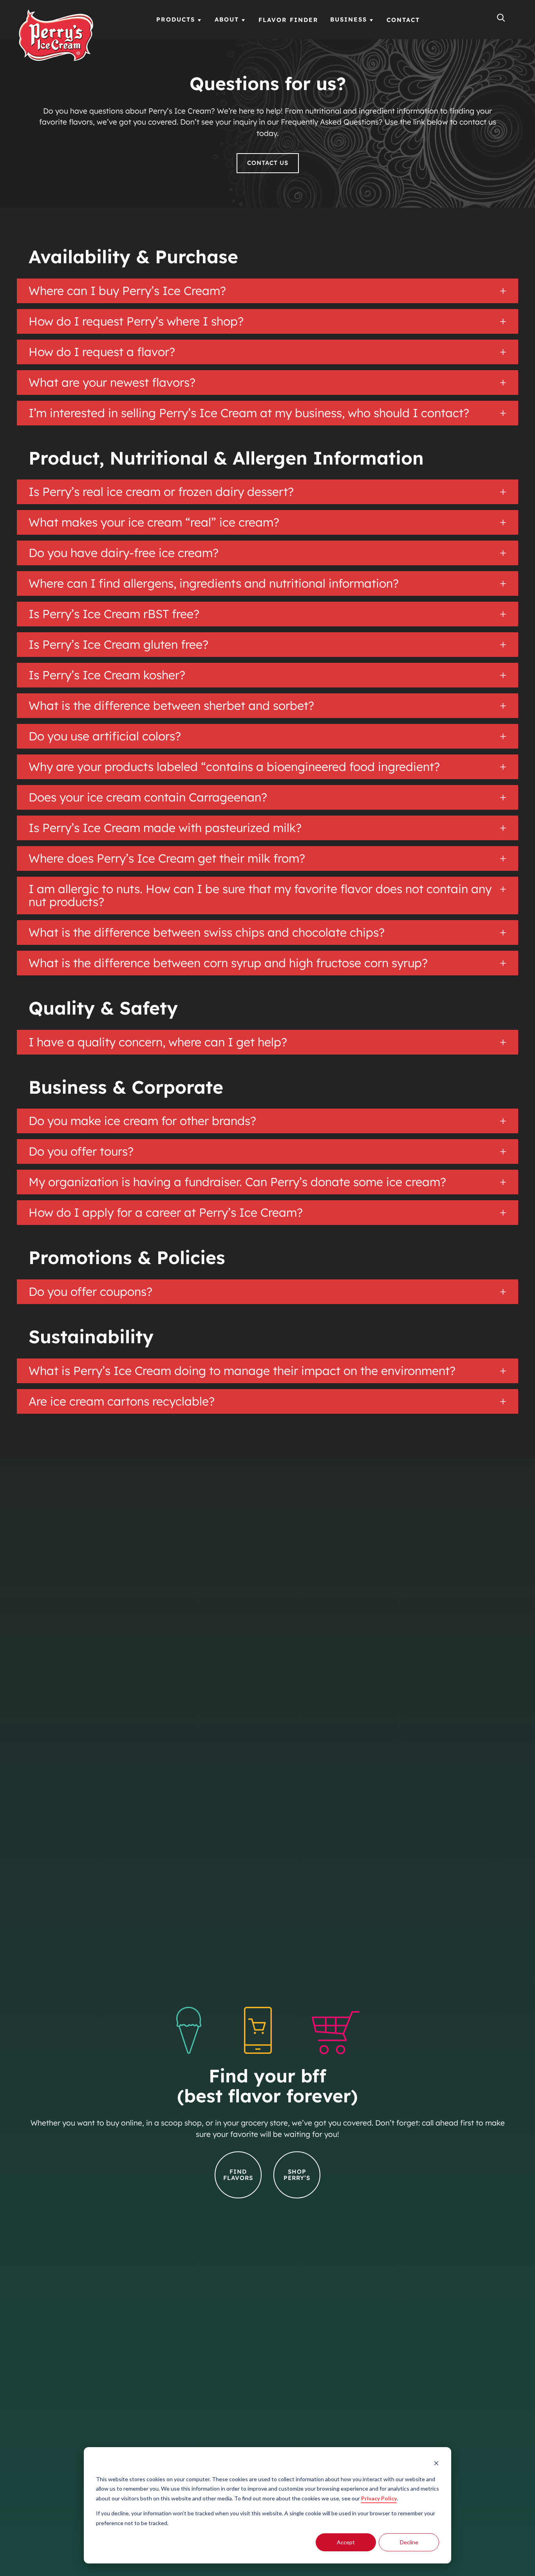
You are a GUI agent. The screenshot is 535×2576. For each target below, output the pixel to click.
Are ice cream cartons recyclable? (125, 1401)
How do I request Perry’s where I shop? (136, 321)
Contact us (268, 163)
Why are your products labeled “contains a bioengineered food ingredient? (234, 767)
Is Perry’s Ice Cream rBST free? (114, 614)
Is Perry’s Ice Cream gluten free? (118, 645)
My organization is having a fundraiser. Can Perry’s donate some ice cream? (240, 1182)
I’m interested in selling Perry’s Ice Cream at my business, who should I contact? (249, 413)
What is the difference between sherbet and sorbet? (171, 706)
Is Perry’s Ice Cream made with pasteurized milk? (165, 828)
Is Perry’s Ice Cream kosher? (107, 675)
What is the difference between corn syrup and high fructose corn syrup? (231, 963)
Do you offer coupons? (94, 1292)
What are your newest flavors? (114, 383)
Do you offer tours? (84, 1151)
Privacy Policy (379, 2498)
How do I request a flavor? (102, 352)
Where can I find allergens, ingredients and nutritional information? (214, 583)
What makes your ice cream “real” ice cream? (154, 522)
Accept (346, 2542)
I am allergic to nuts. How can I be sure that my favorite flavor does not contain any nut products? (260, 895)
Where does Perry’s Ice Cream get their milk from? (167, 858)
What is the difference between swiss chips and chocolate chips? (208, 933)
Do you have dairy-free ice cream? (124, 553)
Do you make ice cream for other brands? (145, 1121)
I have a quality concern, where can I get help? (159, 1042)
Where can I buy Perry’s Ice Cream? (127, 291)
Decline (409, 2542)
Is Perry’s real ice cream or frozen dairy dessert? (161, 492)
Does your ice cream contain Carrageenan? (148, 797)
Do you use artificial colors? (105, 736)
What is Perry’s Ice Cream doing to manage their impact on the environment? (247, 1371)
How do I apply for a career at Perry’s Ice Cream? (170, 1213)
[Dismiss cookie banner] (436, 2464)
